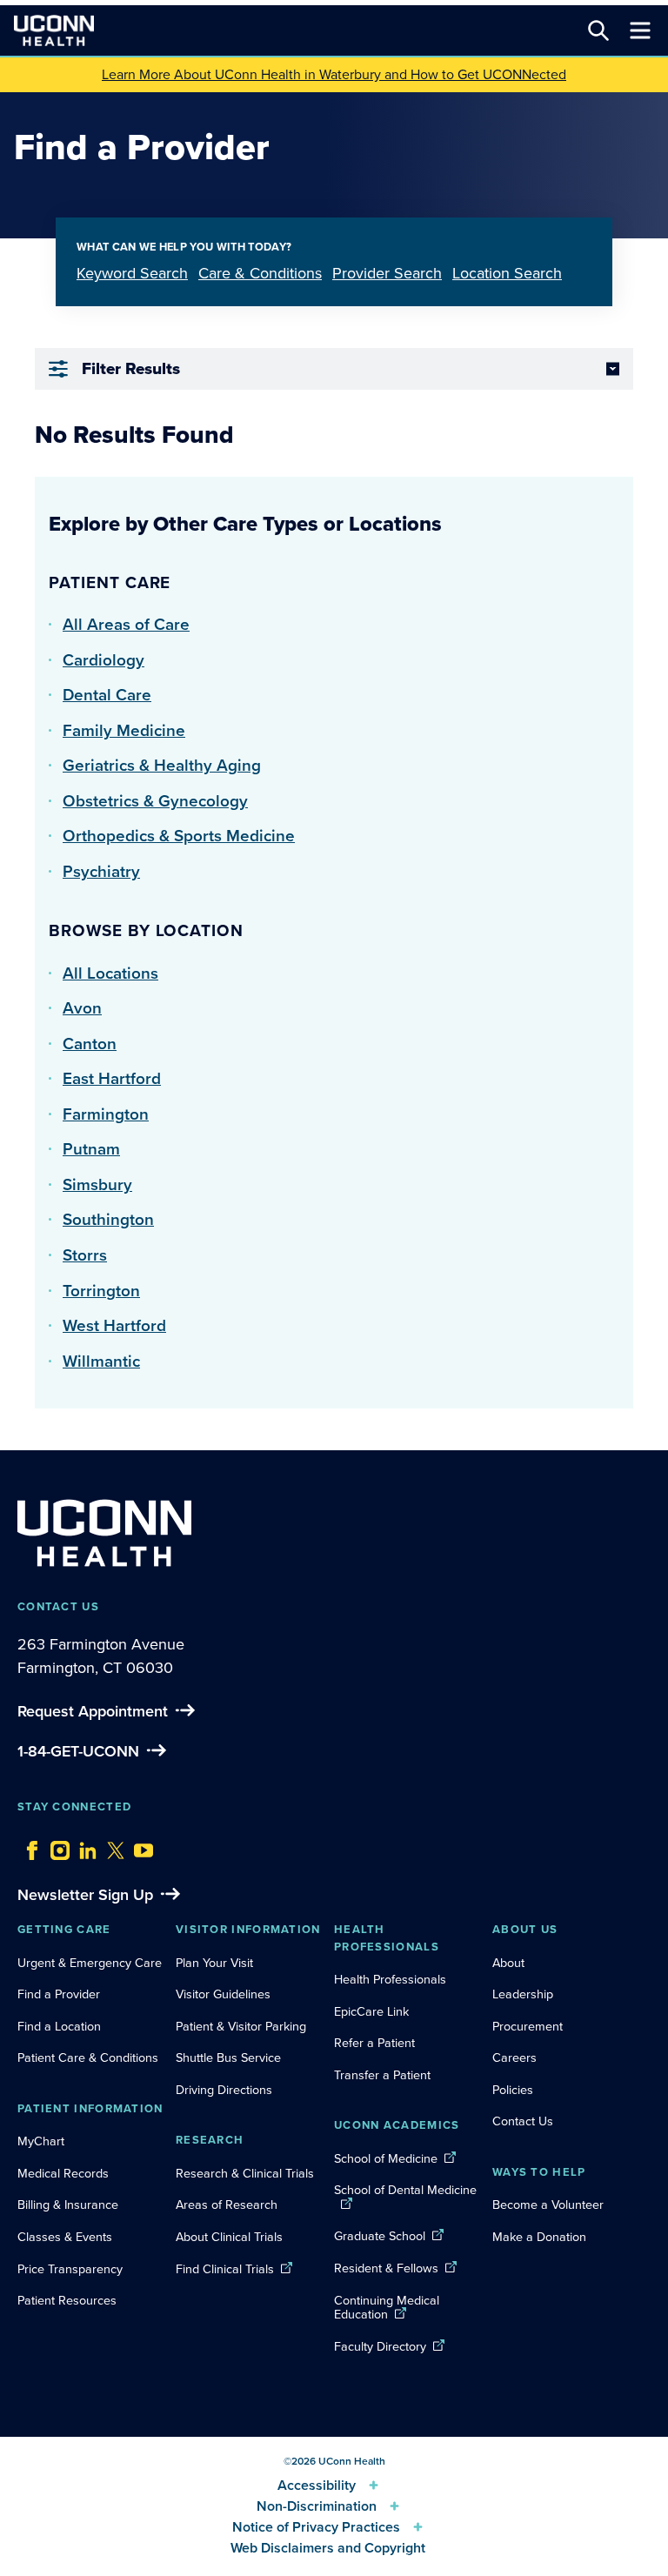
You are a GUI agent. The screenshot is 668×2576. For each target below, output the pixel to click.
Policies (513, 2090)
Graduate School (380, 2236)
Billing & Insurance (68, 2205)
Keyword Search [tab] (132, 273)
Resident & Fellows (386, 2268)
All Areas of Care (126, 624)
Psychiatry (101, 871)
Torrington (101, 1291)
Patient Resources (67, 2300)
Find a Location (59, 2026)
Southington (108, 1219)
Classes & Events (65, 2237)
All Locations (110, 973)
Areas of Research (228, 2205)
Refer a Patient (374, 2043)
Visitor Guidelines (223, 1994)
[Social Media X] (111, 1846)
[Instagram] (56, 1846)
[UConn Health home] (54, 30)
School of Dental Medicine (405, 2190)
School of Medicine (386, 2158)
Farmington (106, 1114)
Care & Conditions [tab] (260, 273)
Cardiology (104, 660)
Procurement (528, 2026)
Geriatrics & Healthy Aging (162, 765)
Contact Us (523, 2121)
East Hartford (112, 1078)
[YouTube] (139, 1846)
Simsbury (97, 1184)
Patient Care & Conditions (88, 2057)
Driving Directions (224, 2090)
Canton (90, 1044)
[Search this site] (598, 30)
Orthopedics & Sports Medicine (179, 836)
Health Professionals (390, 1979)
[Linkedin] (83, 1846)
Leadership (523, 1994)
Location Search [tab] (507, 273)
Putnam (91, 1149)
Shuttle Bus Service (228, 2057)
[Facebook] (28, 1846)
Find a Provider (59, 1994)
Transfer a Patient (382, 2075)
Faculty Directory (380, 2346)
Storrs (85, 1255)
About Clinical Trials (229, 2237)
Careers (514, 2057)
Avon (82, 1008)
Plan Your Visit (214, 1963)
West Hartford (114, 1325)
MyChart (41, 2141)
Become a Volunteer (548, 2205)
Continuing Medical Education (387, 2308)
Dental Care (107, 695)
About (508, 1963)
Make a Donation (539, 2237)
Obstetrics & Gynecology (155, 801)
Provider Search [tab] (387, 273)
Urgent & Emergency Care (90, 1963)
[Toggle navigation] (640, 30)
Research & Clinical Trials (245, 2173)
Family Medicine (124, 730)
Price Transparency (70, 2269)
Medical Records (63, 2173)
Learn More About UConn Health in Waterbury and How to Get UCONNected (334, 74)
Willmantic (101, 1361)
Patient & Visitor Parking (241, 2026)
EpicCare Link (371, 2011)
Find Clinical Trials (225, 2269)
